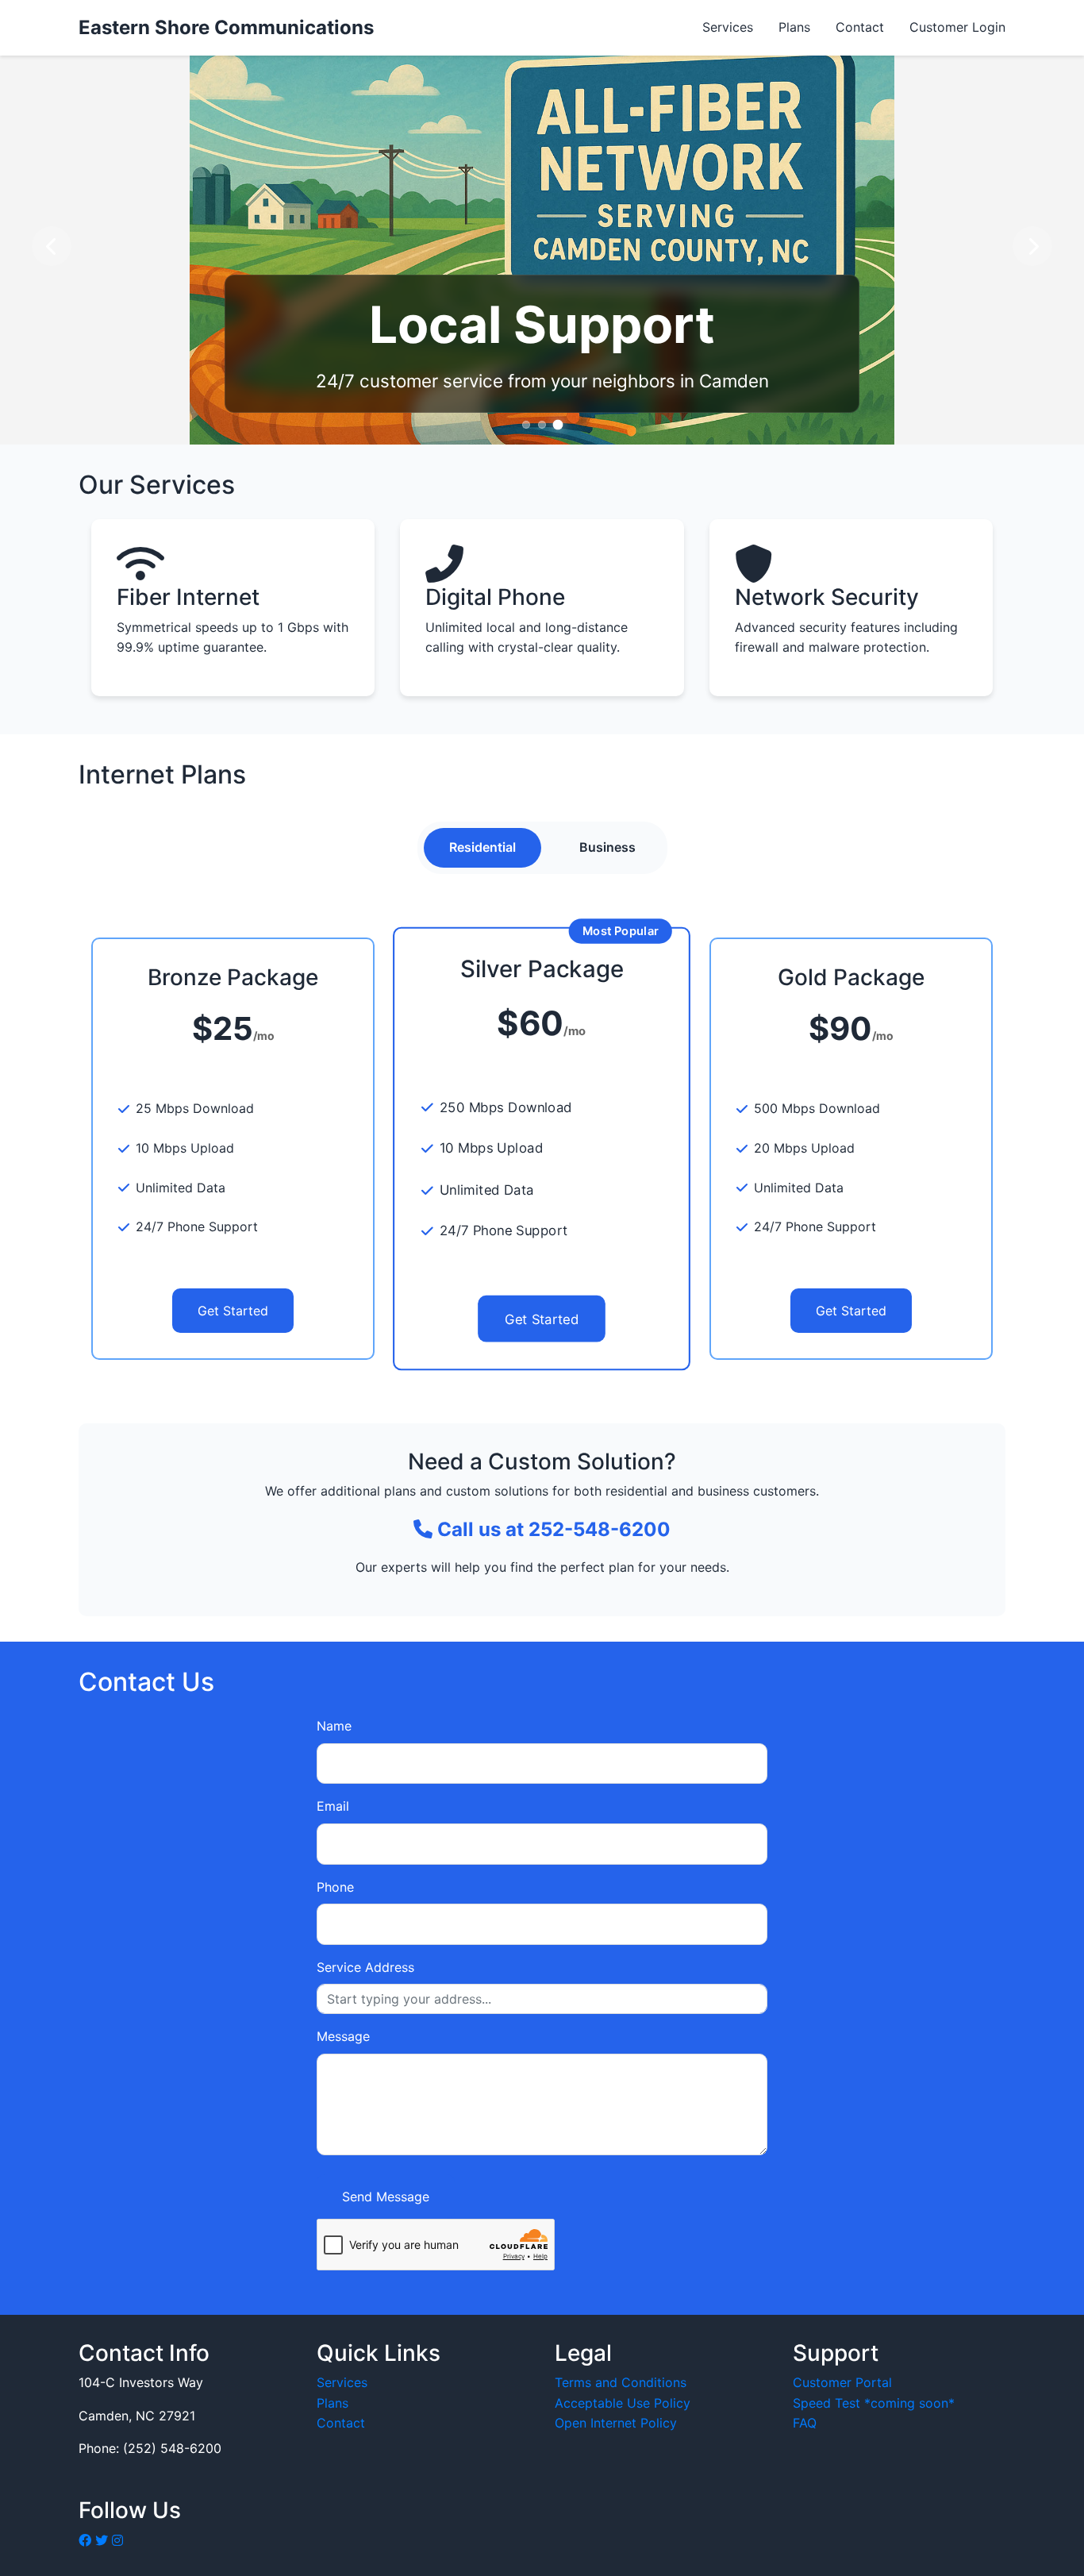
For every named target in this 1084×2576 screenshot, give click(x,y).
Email (333, 1806)
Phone (335, 1887)
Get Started (233, 1311)
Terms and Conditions (621, 2382)
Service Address (365, 1967)
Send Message (386, 2197)
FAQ (805, 2423)
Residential (482, 847)
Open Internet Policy (616, 2423)
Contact (860, 27)
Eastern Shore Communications (226, 27)
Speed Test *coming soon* (874, 2403)
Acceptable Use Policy (623, 2403)
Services (728, 27)
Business (607, 847)
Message (343, 2036)
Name (334, 1726)
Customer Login (957, 27)
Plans (794, 27)
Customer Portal (842, 2382)
